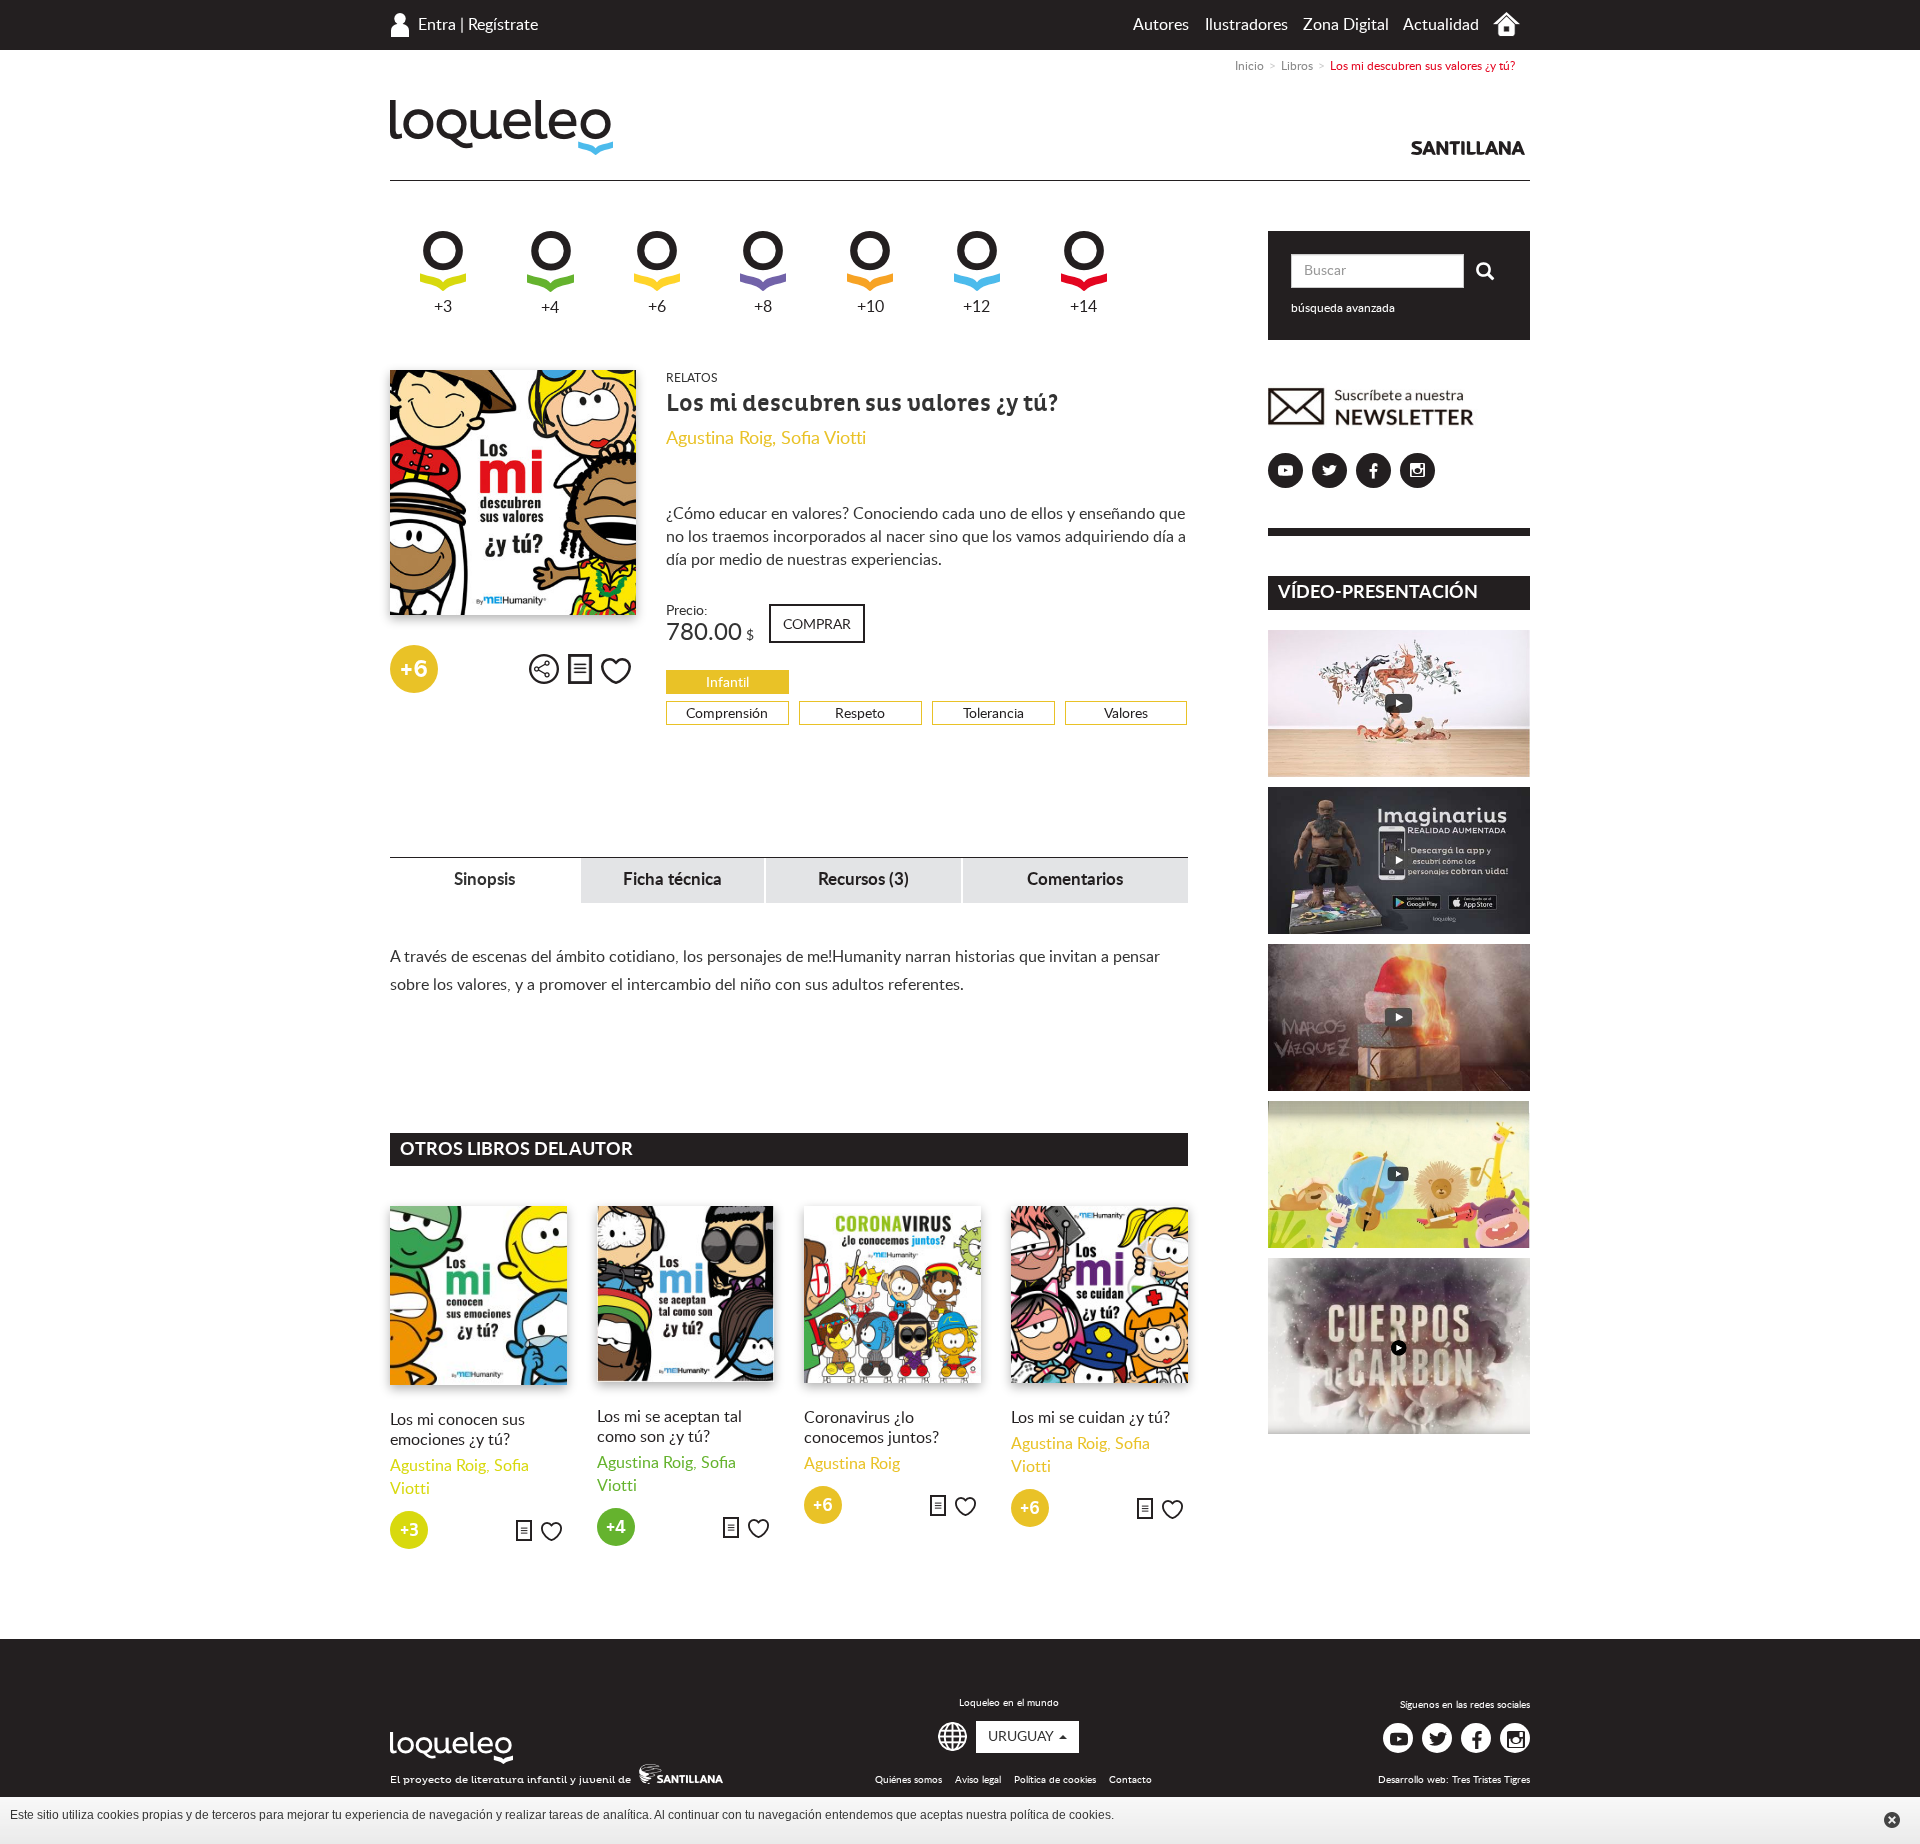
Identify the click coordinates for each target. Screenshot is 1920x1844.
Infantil (727, 683)
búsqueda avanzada (1343, 308)
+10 (870, 307)
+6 (657, 307)
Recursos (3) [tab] (863, 879)
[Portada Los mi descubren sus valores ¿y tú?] (513, 493)
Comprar (817, 625)
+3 (443, 307)
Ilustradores (1246, 25)
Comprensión (727, 714)
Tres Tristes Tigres (1491, 1780)
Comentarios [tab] (1075, 879)
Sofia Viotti (823, 439)
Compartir (544, 669)
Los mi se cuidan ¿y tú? (1090, 1418)
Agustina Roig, (723, 439)
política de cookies (1060, 1815)
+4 (550, 308)
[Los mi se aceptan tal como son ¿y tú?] (685, 1294)
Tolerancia (993, 714)
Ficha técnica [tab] (672, 879)
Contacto (1130, 1780)
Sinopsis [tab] (484, 879)
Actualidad (1441, 25)
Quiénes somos (908, 1780)
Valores (1126, 714)
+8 (763, 307)
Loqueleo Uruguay (501, 127)
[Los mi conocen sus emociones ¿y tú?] (478, 1295)
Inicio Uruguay (1506, 24)
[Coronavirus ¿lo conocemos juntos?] (892, 1294)
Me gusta (616, 671)
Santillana (1468, 148)
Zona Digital (1346, 25)
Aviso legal (978, 1780)
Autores (1161, 25)
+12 (976, 307)
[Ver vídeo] (1399, 703)
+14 (1083, 307)
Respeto (860, 714)
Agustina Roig (852, 1464)
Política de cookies (1055, 1780)
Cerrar (1892, 1820)
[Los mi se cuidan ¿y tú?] (1099, 1294)
